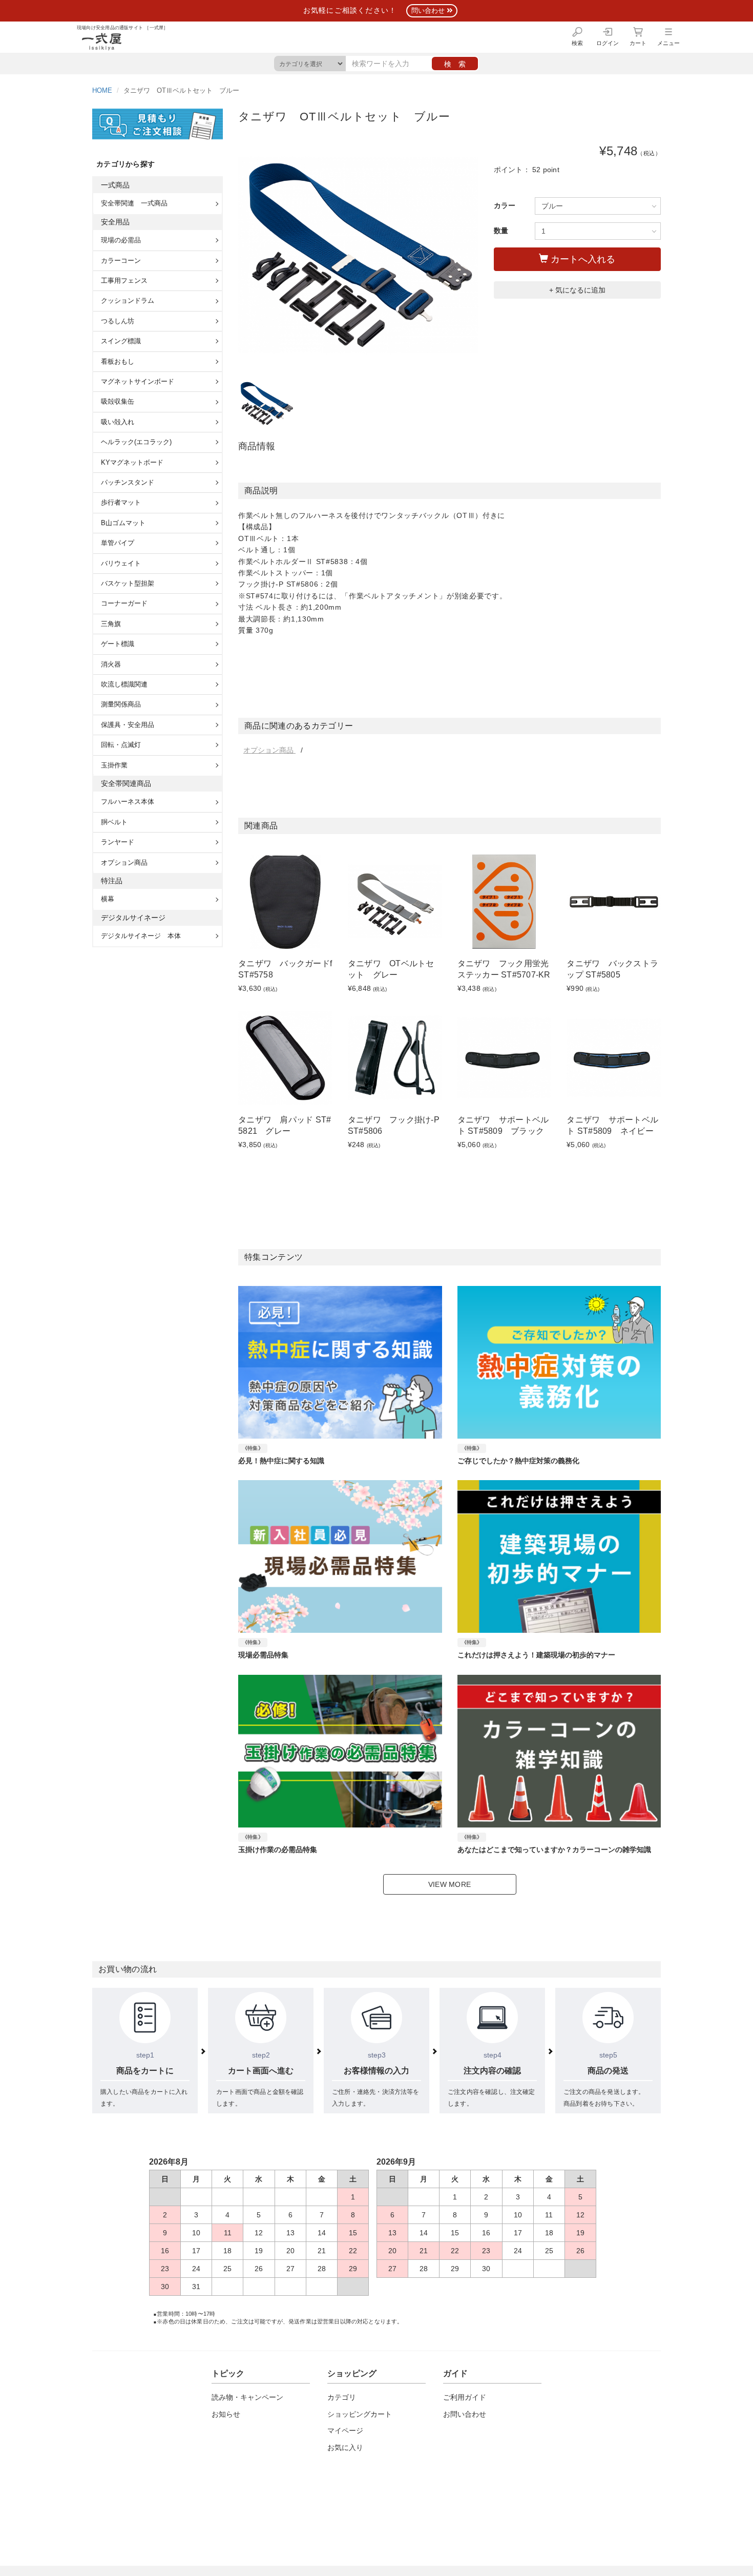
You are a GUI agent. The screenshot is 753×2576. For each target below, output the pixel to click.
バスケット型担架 (128, 583)
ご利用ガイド (465, 2397)
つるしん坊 (118, 321)
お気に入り (345, 2447)
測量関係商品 (121, 704)
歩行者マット (121, 502)
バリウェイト (121, 563)
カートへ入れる (582, 259)
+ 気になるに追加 (577, 290)
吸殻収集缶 (118, 401)
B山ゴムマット (123, 523)
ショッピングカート (360, 2414)
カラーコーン (121, 261)
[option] (358, 255)
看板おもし (118, 361)
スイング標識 (121, 341)
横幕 (108, 899)
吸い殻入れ (118, 422)
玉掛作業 (114, 765)
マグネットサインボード (138, 381)
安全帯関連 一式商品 (134, 203)
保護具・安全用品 (128, 725)
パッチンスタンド (128, 482)
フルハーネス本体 (128, 802)
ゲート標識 (118, 644)
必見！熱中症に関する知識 (281, 1461)
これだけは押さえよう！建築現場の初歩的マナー (536, 1655)
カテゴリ (342, 2397)
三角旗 (111, 624)
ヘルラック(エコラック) (136, 442)
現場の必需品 (121, 240)
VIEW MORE (449, 1884)
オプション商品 (269, 750)
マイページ (345, 2430)
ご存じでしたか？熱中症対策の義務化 (518, 1461)
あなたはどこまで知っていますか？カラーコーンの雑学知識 (554, 1850)
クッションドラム (128, 300)
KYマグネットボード (132, 462)
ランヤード (118, 842)
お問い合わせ (465, 2414)
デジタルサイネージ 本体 (141, 936)
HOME (102, 91)
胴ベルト (114, 822)
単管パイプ (118, 543)
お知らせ (226, 2414)
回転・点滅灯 (121, 745)
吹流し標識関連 (124, 684)
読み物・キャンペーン (247, 2397)
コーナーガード (124, 603)
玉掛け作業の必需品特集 (278, 1850)
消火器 (111, 664)
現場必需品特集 (263, 1655)
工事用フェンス (124, 281)
